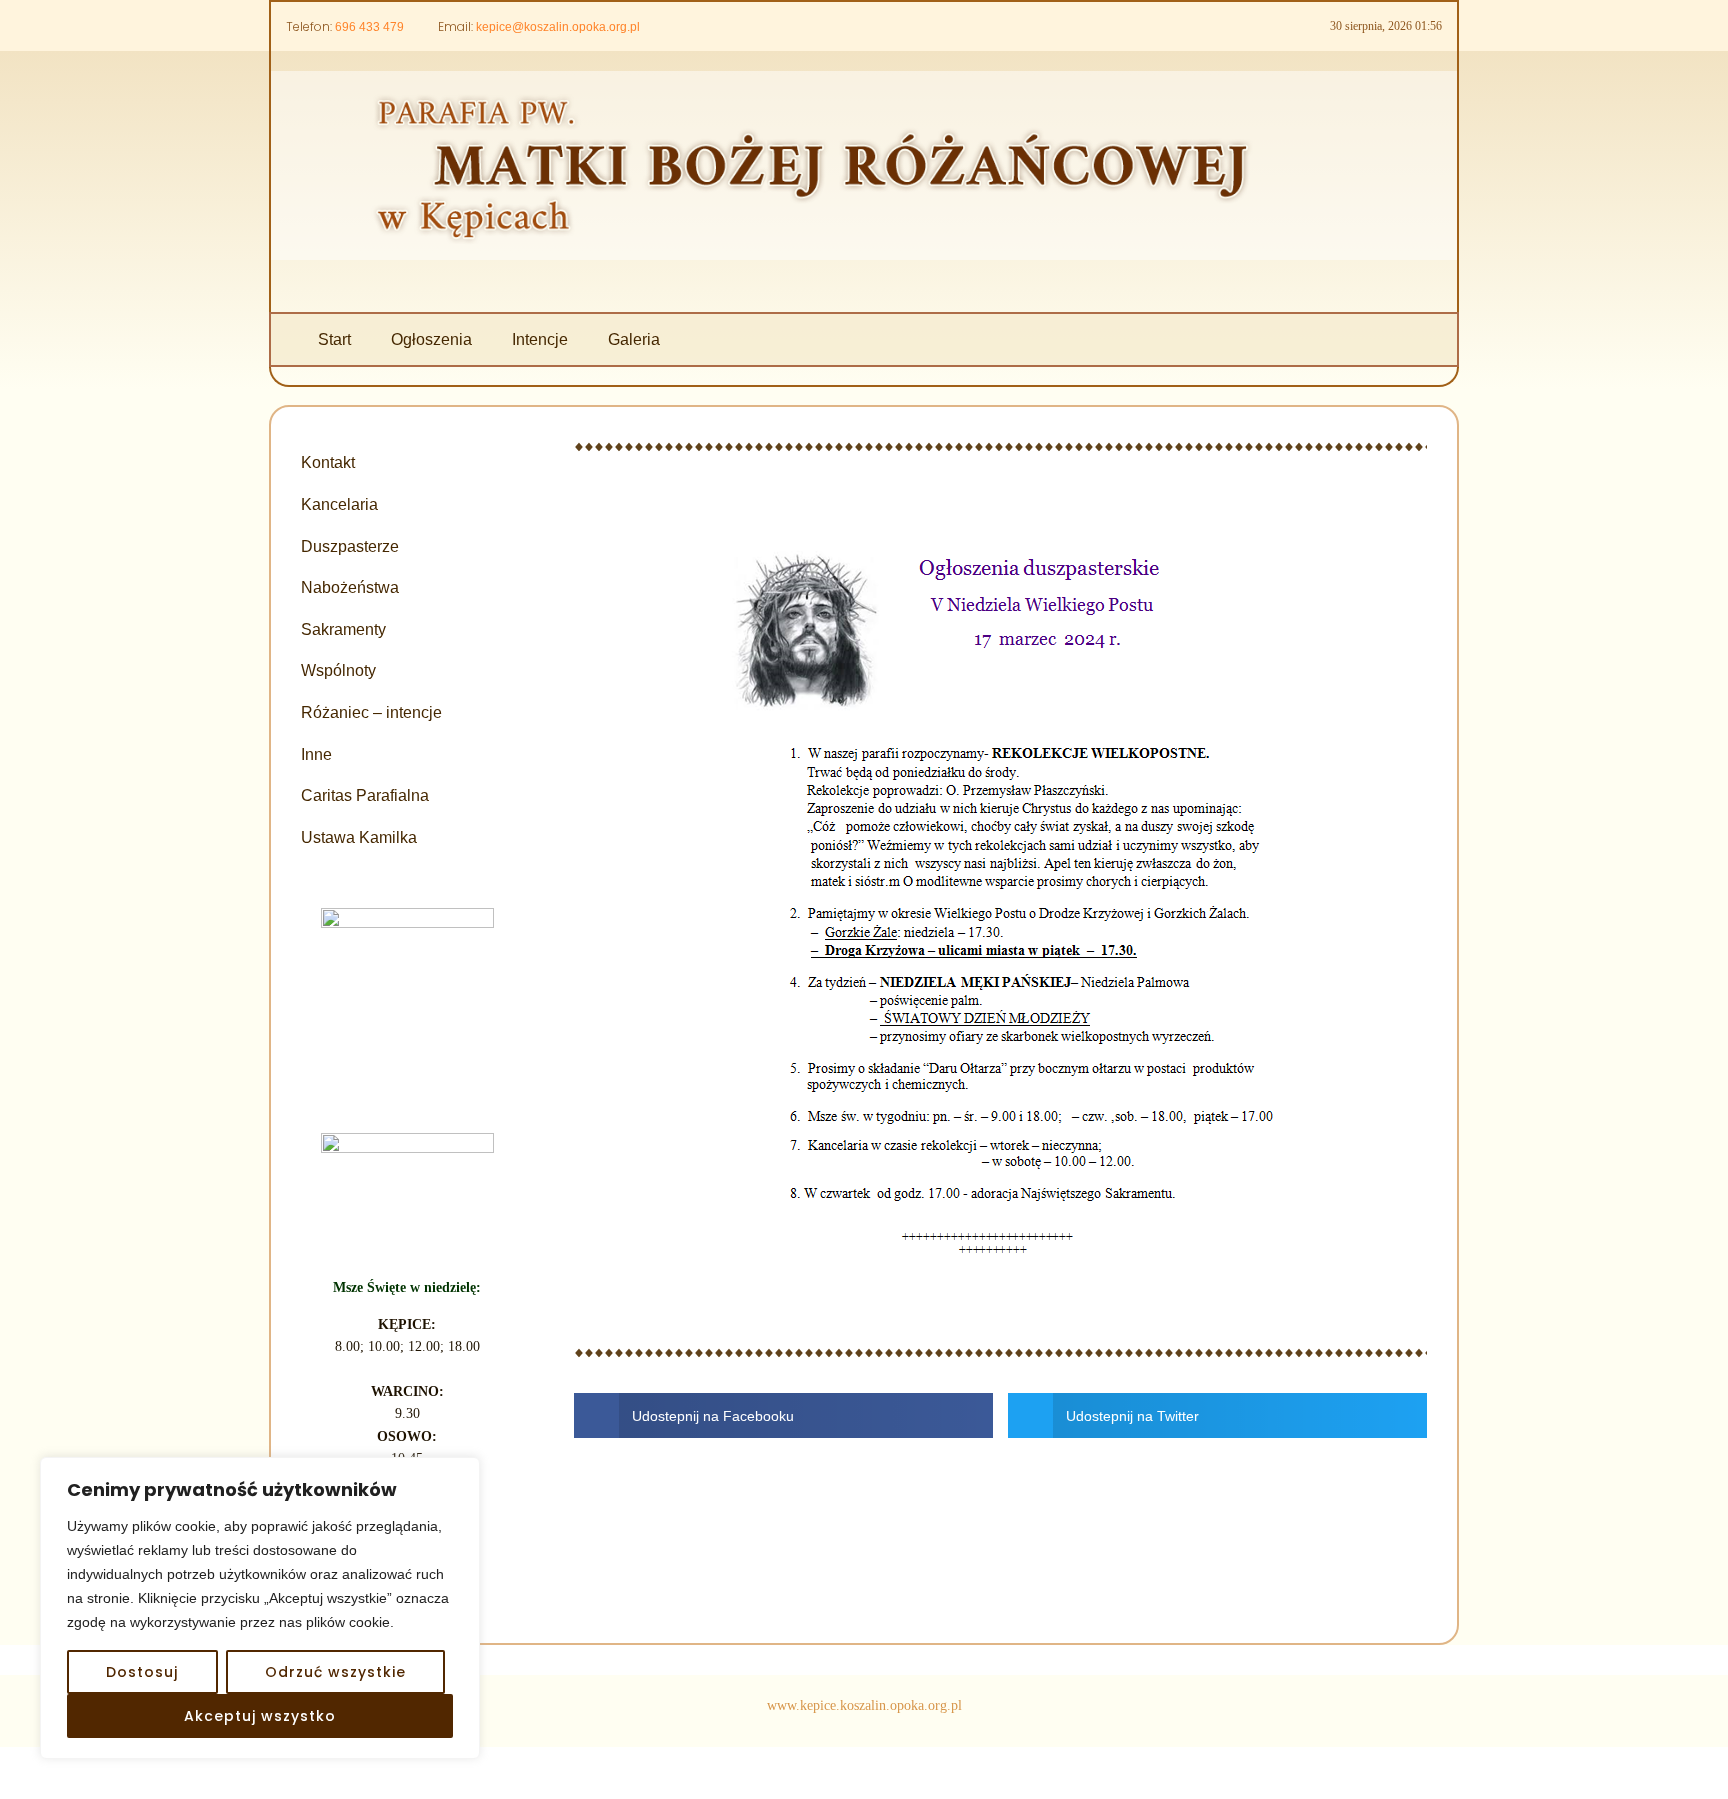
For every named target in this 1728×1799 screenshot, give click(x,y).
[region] (260, 1608)
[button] (783, 1415)
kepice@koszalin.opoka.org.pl (558, 27)
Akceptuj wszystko (260, 1716)
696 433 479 (369, 27)
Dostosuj (142, 1672)
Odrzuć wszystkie (335, 1672)
